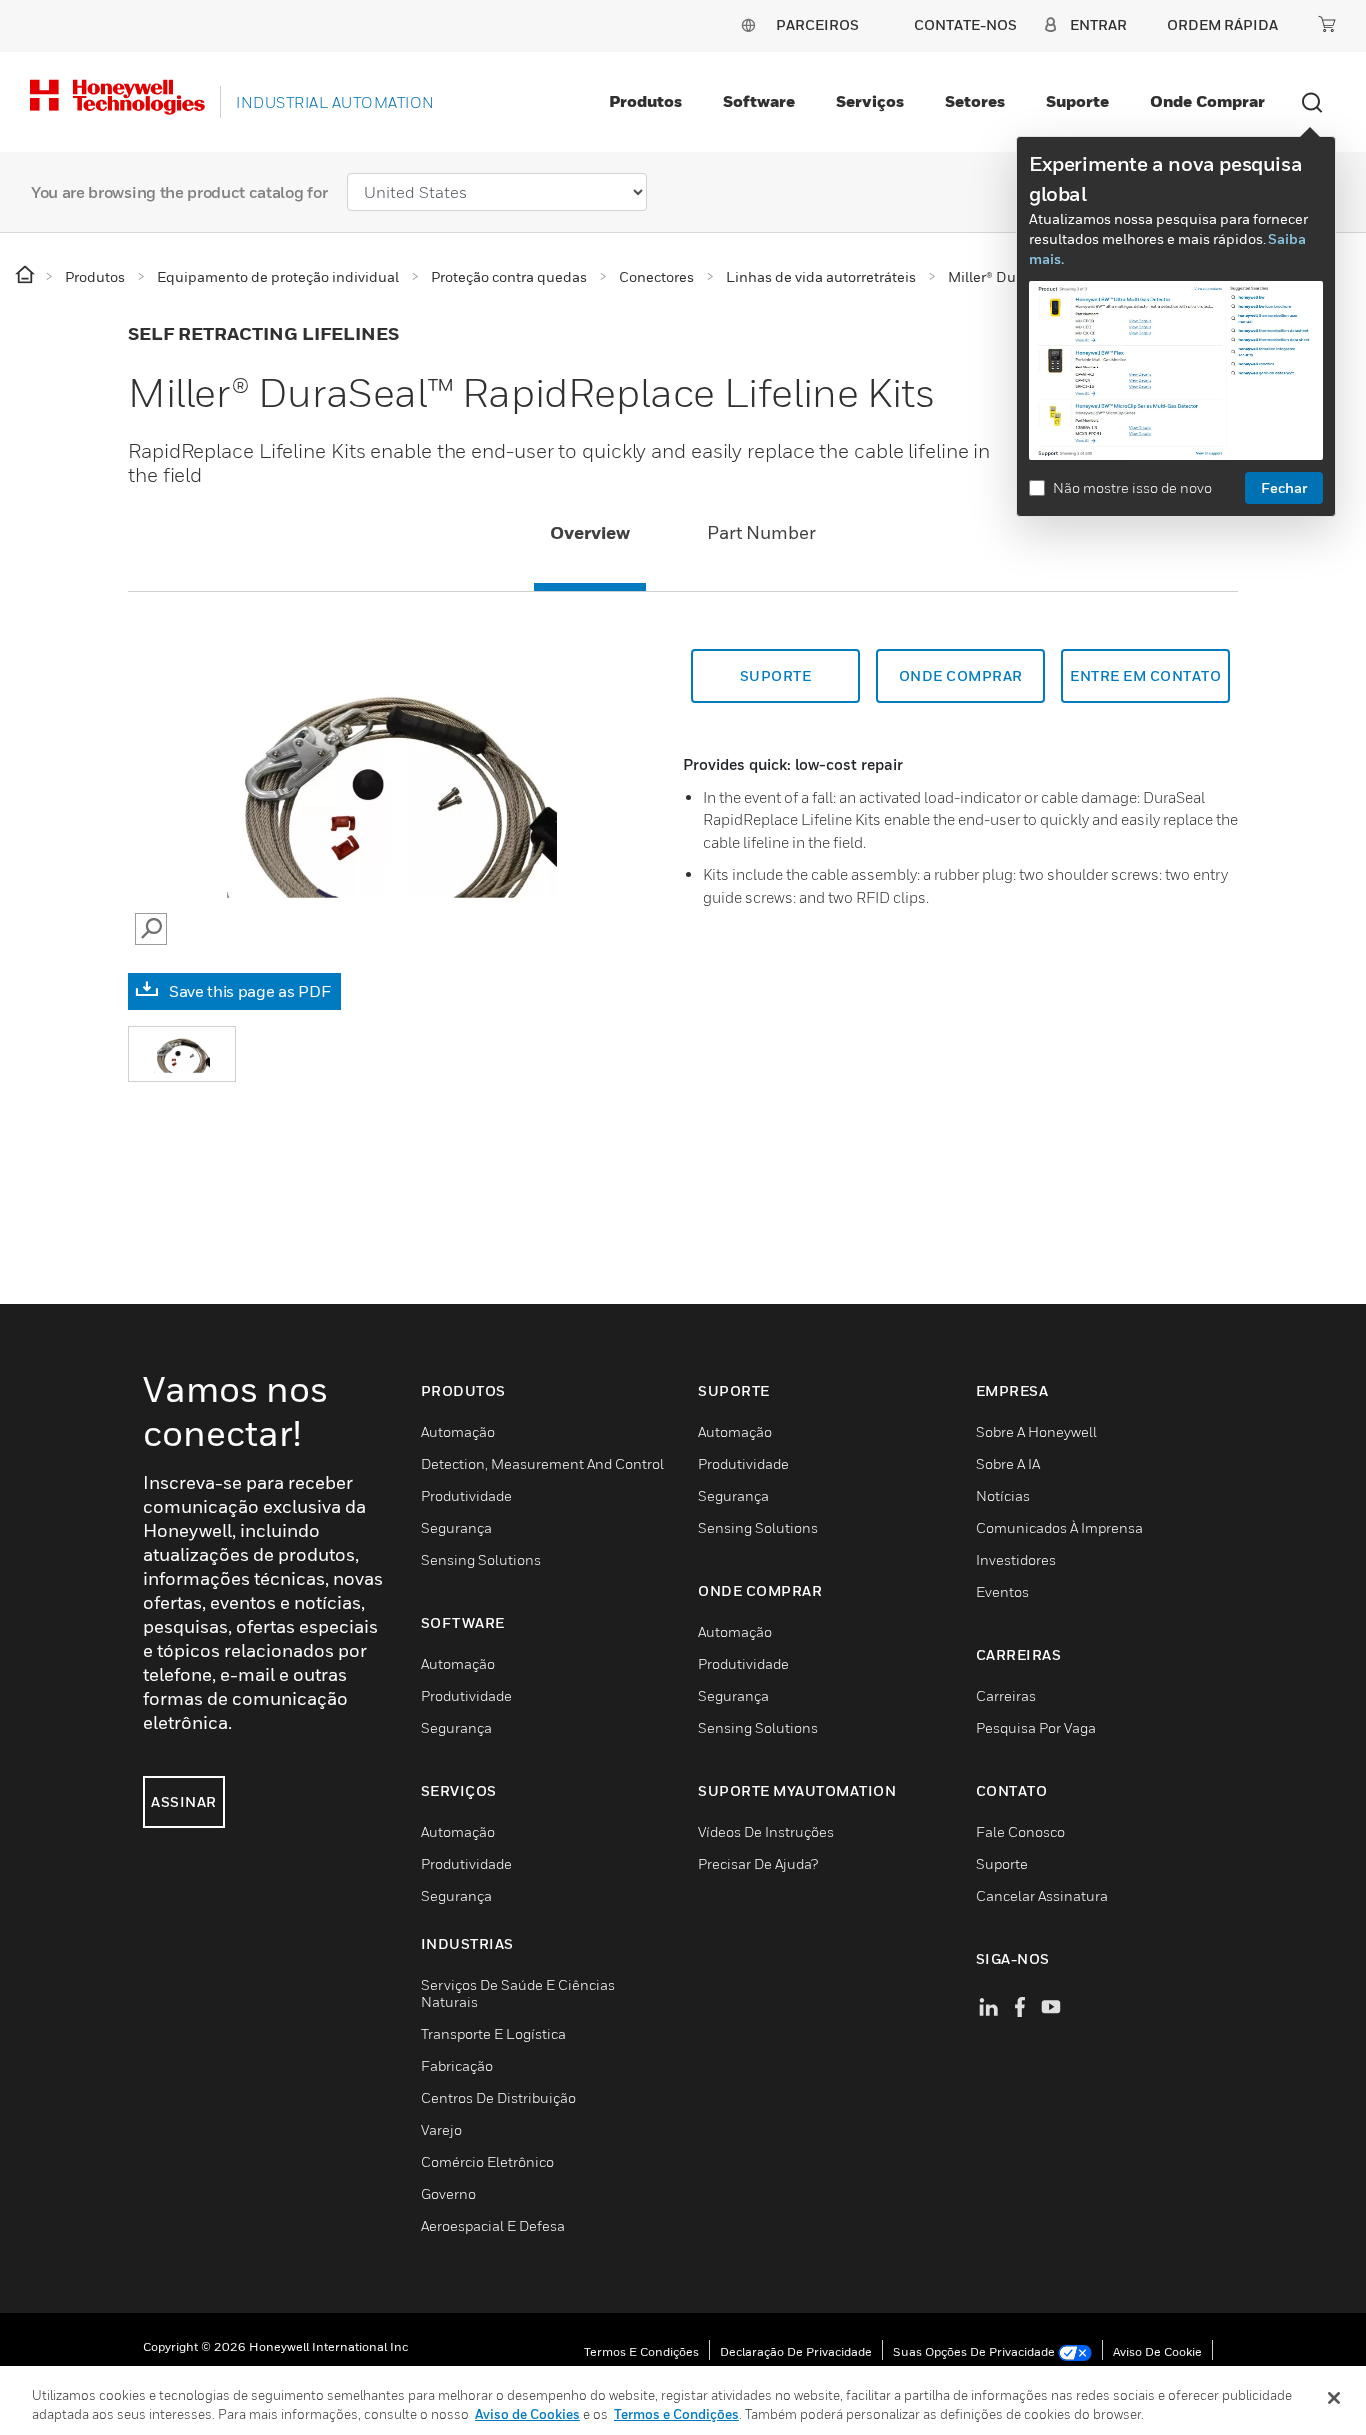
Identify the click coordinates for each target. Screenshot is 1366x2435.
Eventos (1002, 1591)
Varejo (441, 2129)
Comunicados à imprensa (1059, 1527)
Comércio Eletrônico (487, 2161)
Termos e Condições (641, 2351)
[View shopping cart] (1327, 24)
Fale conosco (1020, 1831)
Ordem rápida (1222, 24)
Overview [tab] (590, 532)
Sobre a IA (1008, 1463)
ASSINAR (184, 1801)
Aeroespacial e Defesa (493, 2225)
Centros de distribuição (498, 2097)
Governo (448, 2193)
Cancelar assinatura (1042, 1895)
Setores (975, 101)
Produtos (645, 101)
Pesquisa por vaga (1036, 1727)
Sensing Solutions (481, 1559)
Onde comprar (1207, 101)
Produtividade (466, 1495)
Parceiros (817, 24)
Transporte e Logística (493, 2033)
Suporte (1077, 101)
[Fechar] (1334, 2398)
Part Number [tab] (761, 532)
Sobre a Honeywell (1036, 1431)
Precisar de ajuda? (758, 1863)
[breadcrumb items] (26, 275)
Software (759, 101)
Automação (458, 1431)
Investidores (1016, 1559)
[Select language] (748, 24)
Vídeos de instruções (766, 1831)
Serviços (870, 101)
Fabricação (457, 2065)
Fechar (1284, 487)
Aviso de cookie (1157, 2351)
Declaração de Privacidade (796, 2351)
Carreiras (1006, 1695)
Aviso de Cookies (527, 2414)
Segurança (456, 1527)
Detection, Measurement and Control (542, 1463)
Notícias (1003, 1495)
